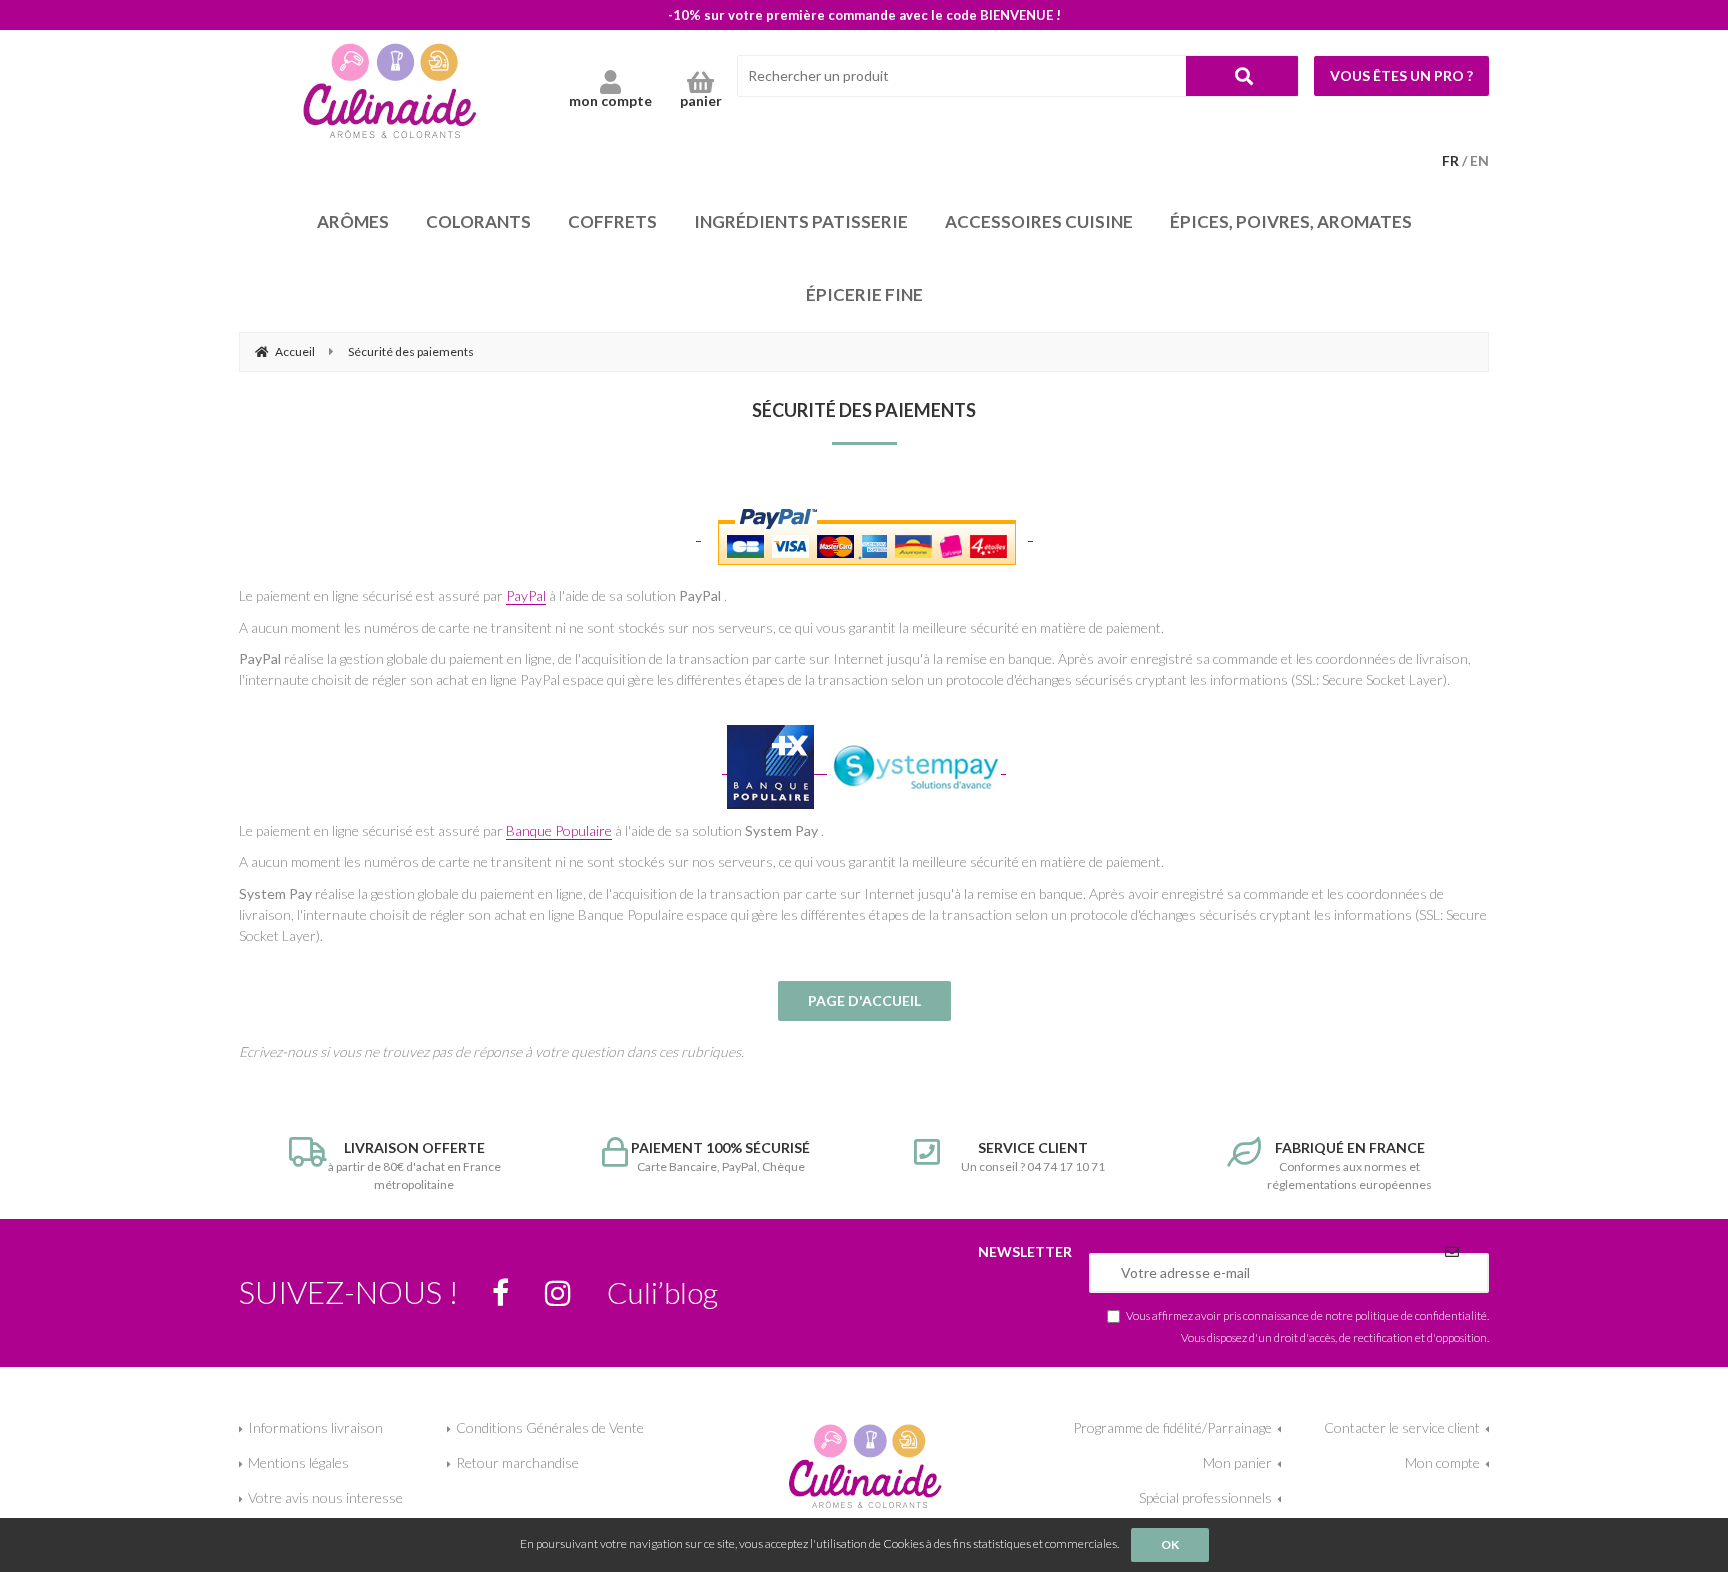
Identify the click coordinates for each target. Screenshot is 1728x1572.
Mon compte (1442, 1462)
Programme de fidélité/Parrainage (1172, 1427)
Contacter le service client (1402, 1427)
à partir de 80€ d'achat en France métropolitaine (414, 1165)
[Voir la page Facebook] (500, 1293)
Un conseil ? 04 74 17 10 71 (1033, 1156)
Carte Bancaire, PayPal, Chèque (720, 1156)
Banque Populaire (559, 830)
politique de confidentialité (1421, 1315)
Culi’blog (662, 1292)
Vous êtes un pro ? (1401, 75)
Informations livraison (315, 1427)
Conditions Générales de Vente (550, 1427)
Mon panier (1237, 1462)
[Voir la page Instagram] (558, 1293)
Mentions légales (298, 1462)
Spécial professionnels (1205, 1497)
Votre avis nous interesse (325, 1497)
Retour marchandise (517, 1462)
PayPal (526, 595)
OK (1170, 1544)
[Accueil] (389, 90)
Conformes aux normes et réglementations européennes (1349, 1165)
